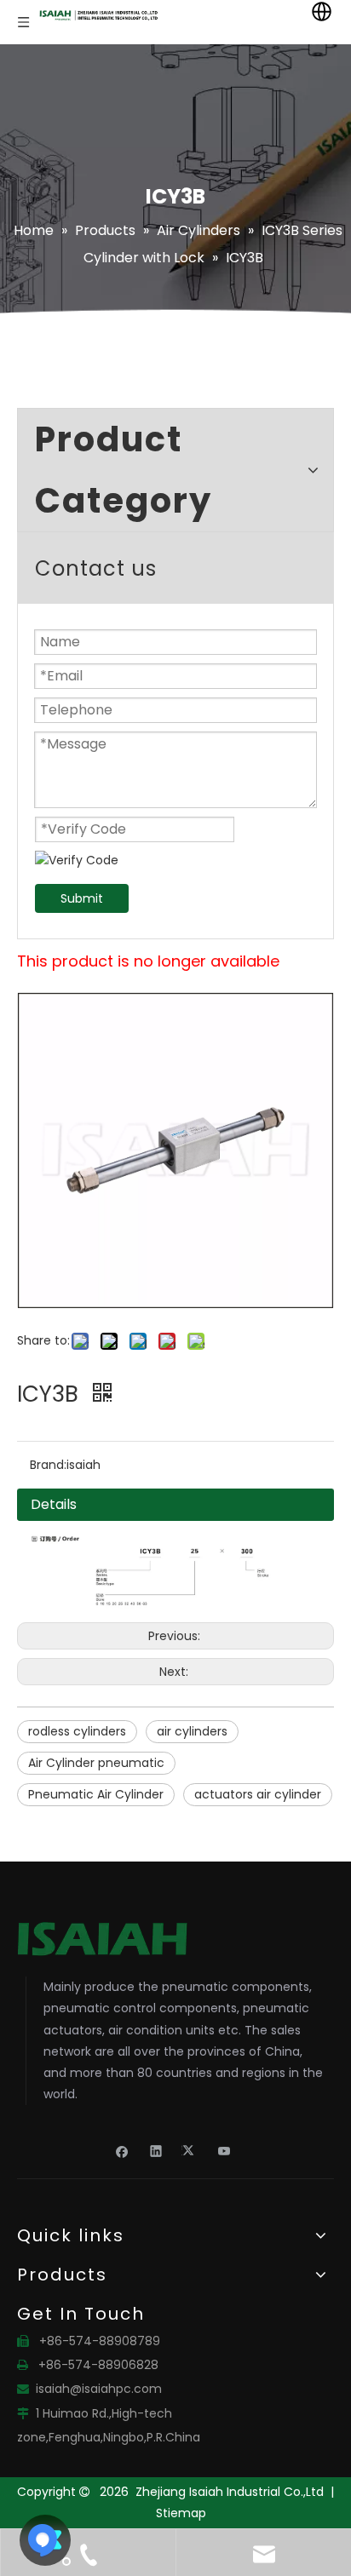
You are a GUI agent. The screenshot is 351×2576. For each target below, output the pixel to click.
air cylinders (192, 1731)
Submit (82, 898)
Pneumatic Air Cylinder (96, 1794)
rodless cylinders (77, 1731)
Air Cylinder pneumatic (96, 1763)
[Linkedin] (156, 2150)
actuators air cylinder (258, 1794)
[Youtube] (224, 2150)
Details (54, 1504)
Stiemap (181, 2513)
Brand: (48, 1465)
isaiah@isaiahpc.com (99, 2389)
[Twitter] (190, 2150)
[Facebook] (122, 2150)
